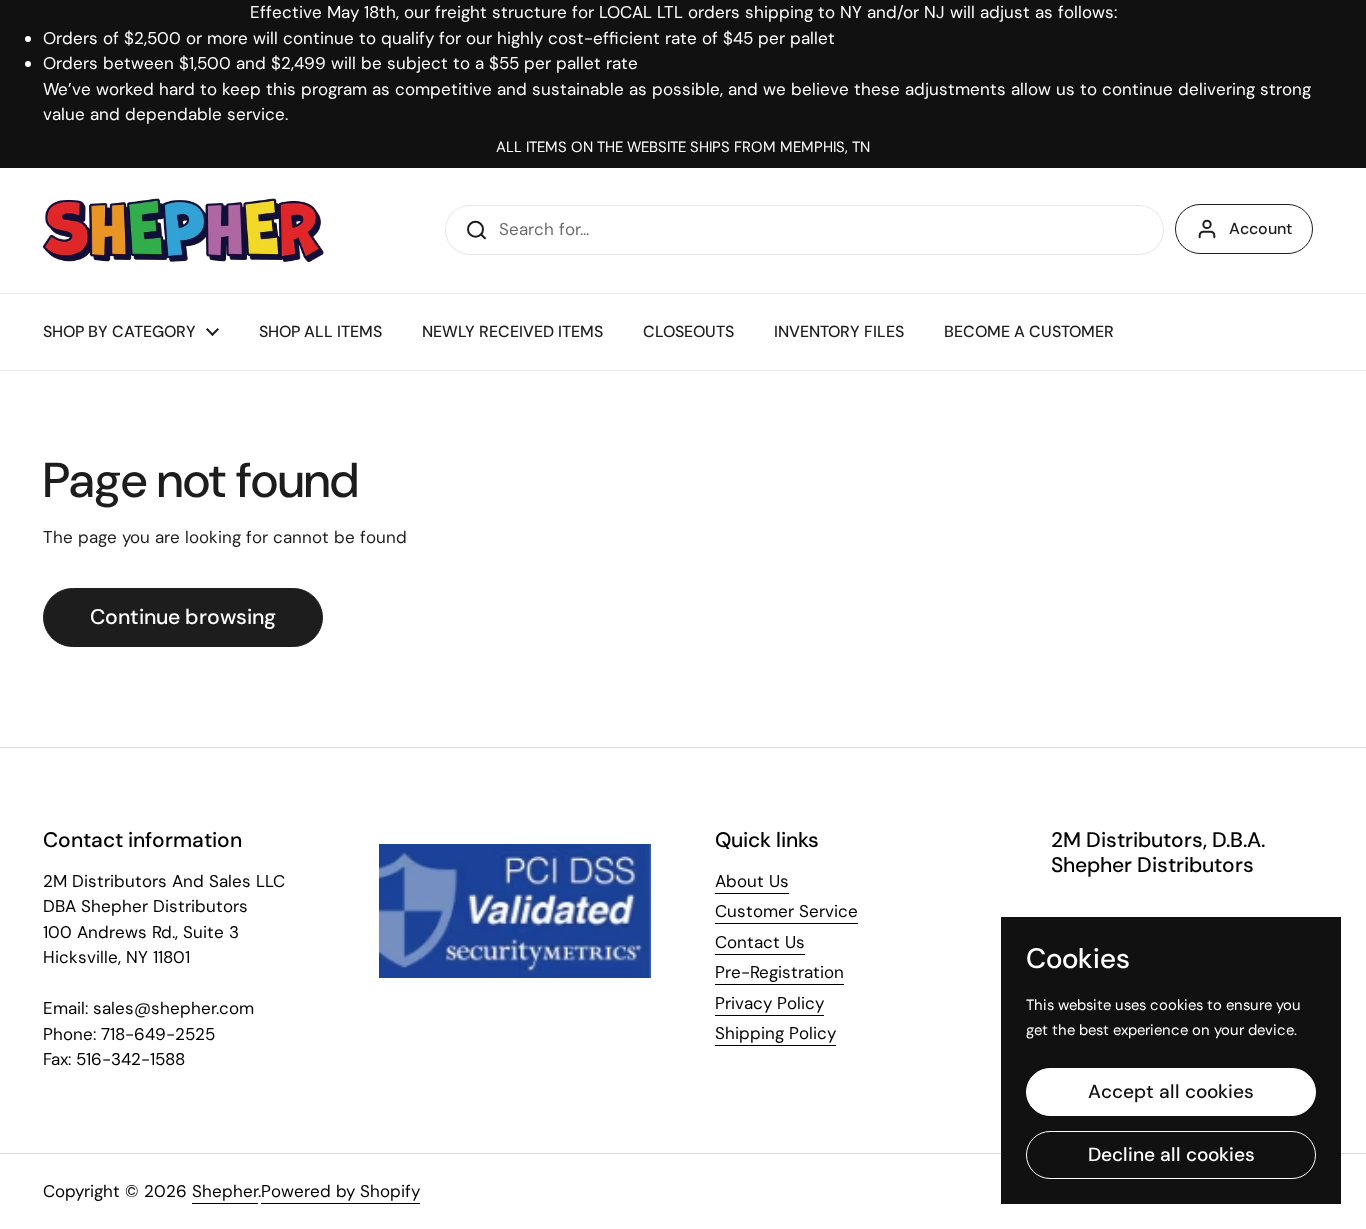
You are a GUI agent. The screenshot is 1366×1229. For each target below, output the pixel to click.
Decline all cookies (1171, 1154)
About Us (752, 881)
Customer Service (786, 911)
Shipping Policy (775, 1033)
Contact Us (760, 942)
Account (1260, 228)
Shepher (225, 1191)
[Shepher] (183, 230)
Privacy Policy (769, 1003)
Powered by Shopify (340, 1191)
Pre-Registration (779, 972)
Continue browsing (183, 617)
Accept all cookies (1171, 1091)
